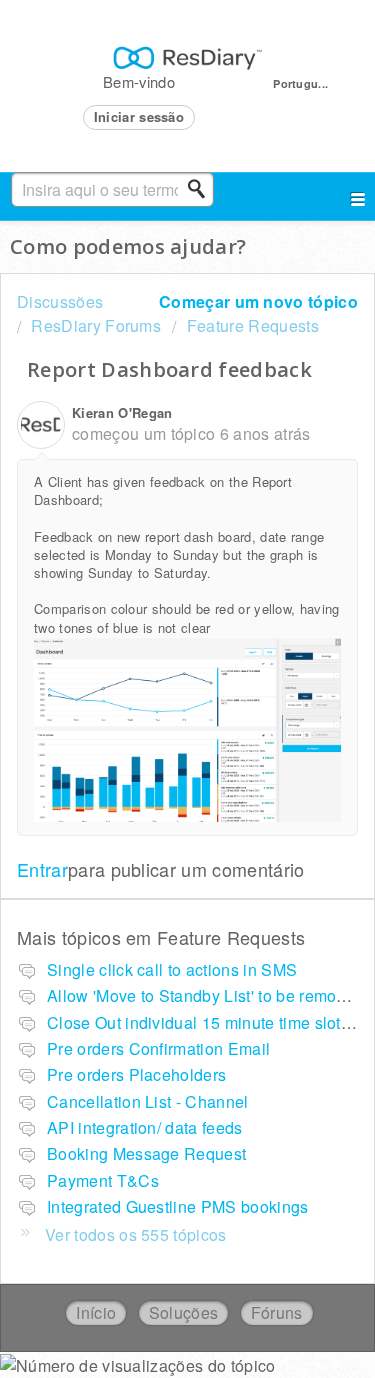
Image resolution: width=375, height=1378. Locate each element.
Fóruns (277, 1312)
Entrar (42, 869)
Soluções (184, 1312)
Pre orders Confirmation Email (158, 1048)
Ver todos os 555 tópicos (136, 1234)
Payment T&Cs (103, 1180)
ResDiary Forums (96, 325)
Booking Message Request (146, 1153)
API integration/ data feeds (145, 1127)
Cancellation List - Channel (148, 1101)
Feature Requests (252, 325)
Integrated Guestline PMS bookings (178, 1206)
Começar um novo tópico (258, 301)
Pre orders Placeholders (136, 1074)
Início (96, 1312)
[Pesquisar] (202, 189)
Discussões (60, 301)
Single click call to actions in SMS (172, 969)
